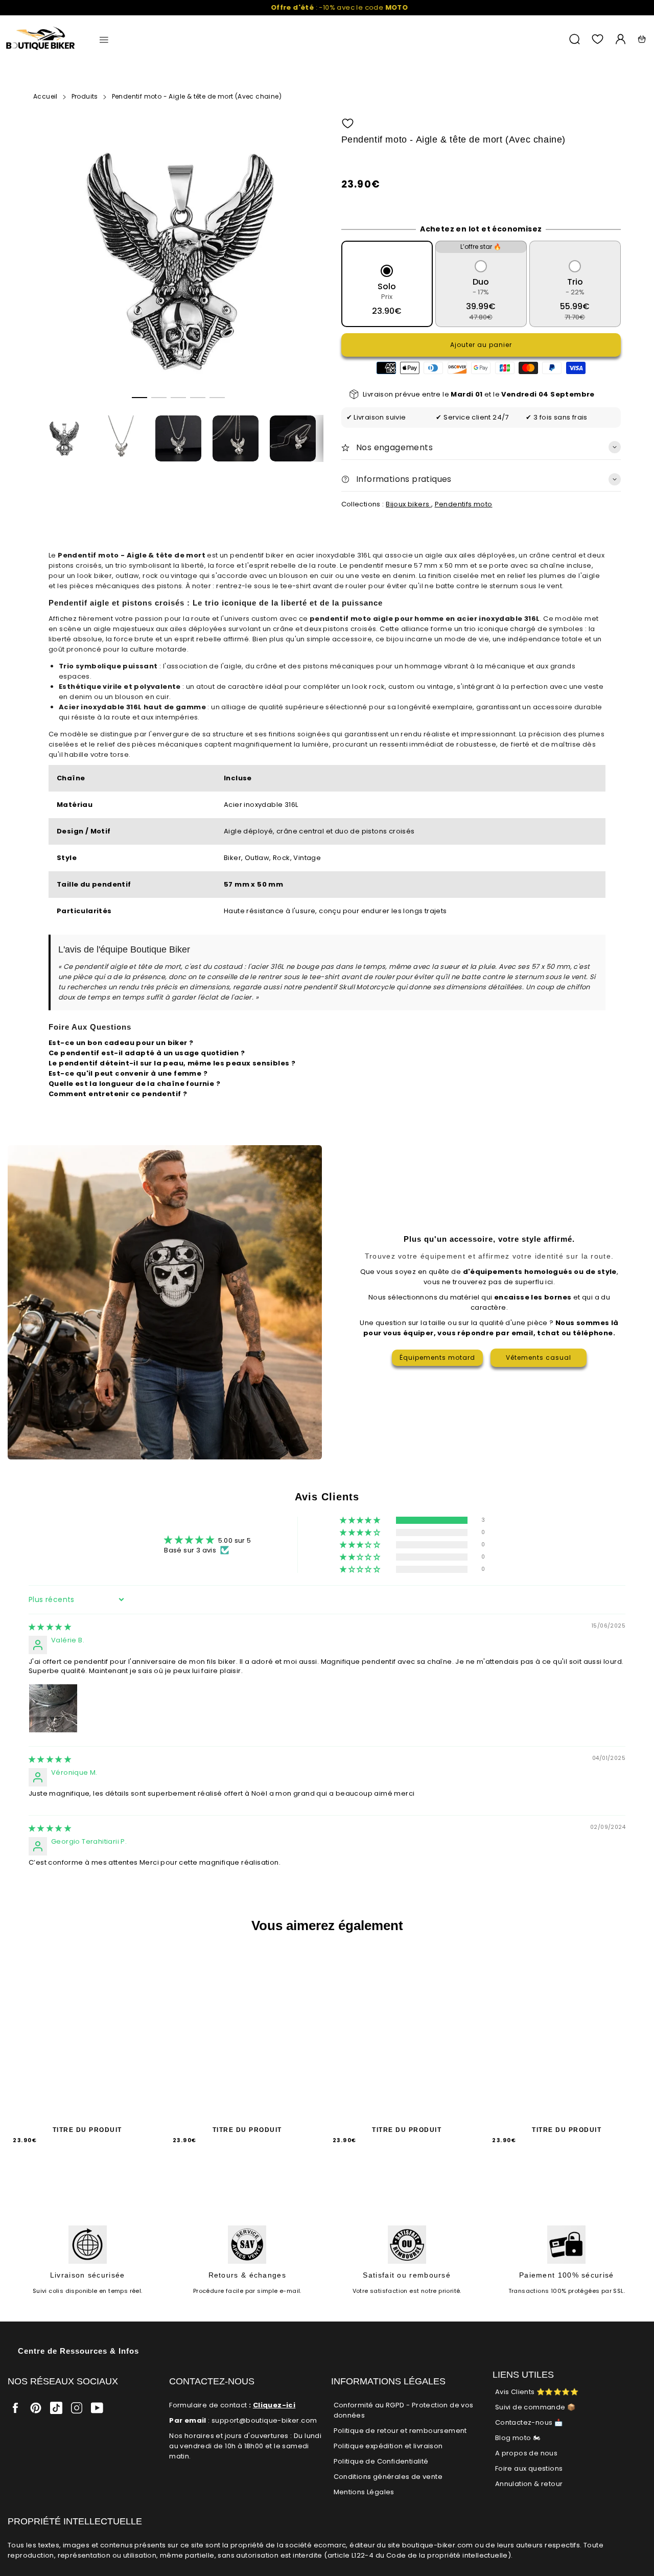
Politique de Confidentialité (381, 2461)
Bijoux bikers (408, 504)
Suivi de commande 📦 (535, 2407)
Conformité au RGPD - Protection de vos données (404, 2410)
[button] (139, 398)
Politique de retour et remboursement (400, 2431)
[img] (50, 1627)
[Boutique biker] (41, 39)
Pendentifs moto (464, 504)
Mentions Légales (364, 2492)
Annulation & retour (529, 2484)
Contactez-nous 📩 (529, 2422)
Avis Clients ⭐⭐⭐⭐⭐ (537, 2392)
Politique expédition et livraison (388, 2446)
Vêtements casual (539, 1357)
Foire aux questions (529, 2468)
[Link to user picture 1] (53, 1708)
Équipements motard (437, 1357)
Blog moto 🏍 (518, 2438)
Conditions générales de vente (388, 2477)
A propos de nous (526, 2453)
